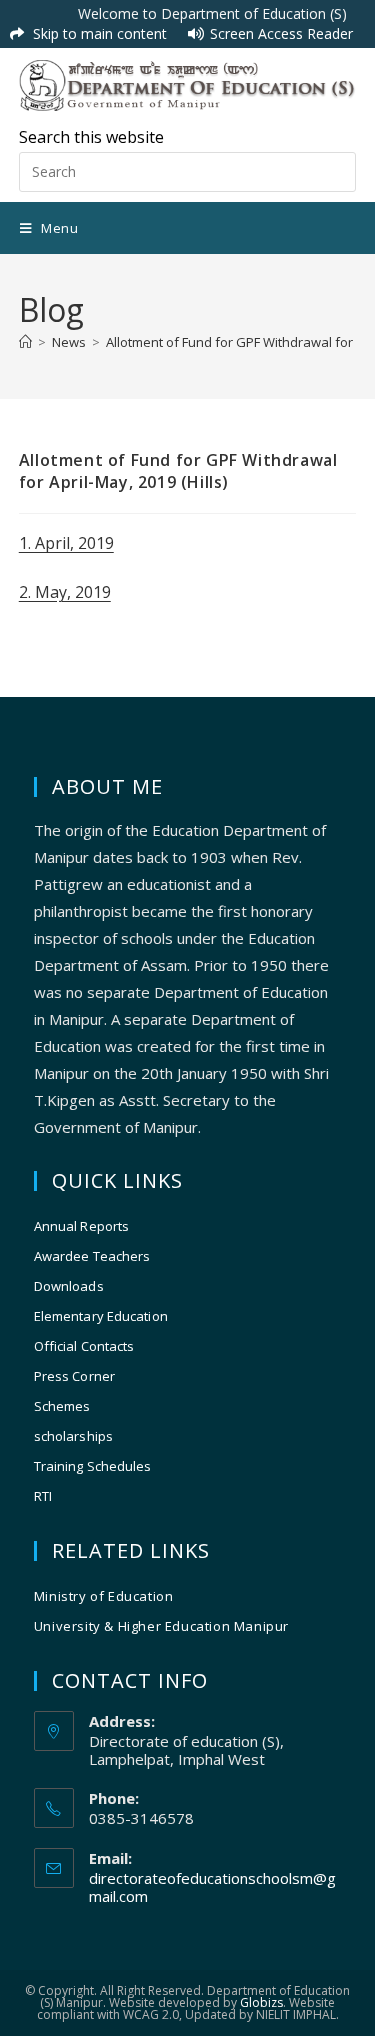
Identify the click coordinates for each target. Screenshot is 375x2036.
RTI (43, 1496)
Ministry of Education (104, 1596)
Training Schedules (93, 1466)
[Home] (25, 342)
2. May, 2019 (65, 592)
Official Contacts (84, 1346)
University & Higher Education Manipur (161, 1626)
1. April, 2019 (66, 543)
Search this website (91, 137)
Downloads (69, 1286)
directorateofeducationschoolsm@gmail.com (212, 1887)
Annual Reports (81, 1226)
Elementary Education (101, 1316)
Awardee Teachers (92, 1256)
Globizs (261, 2002)
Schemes (62, 1406)
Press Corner (74, 1376)
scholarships (73, 1436)
